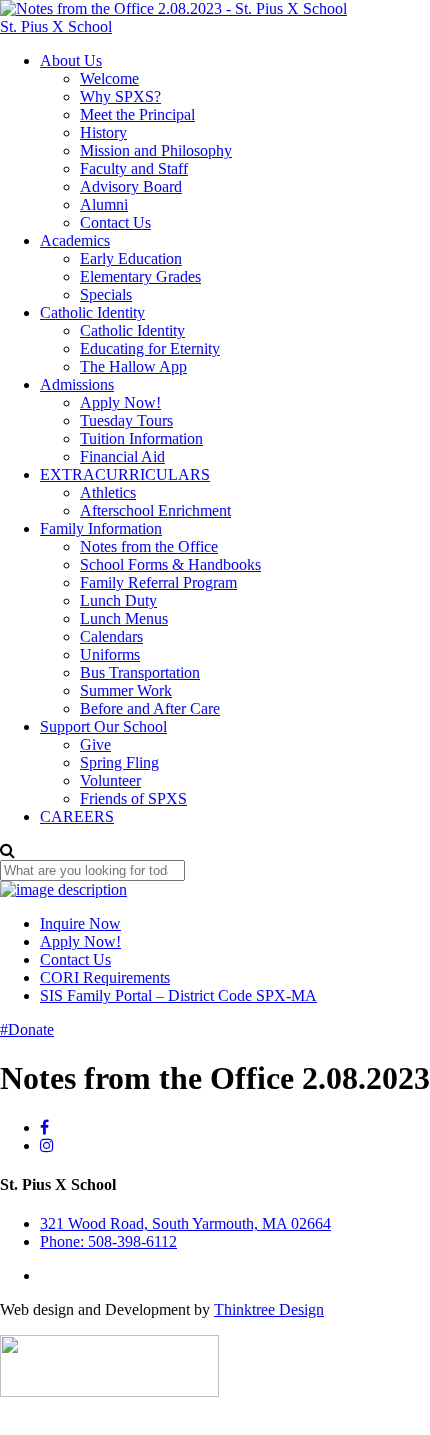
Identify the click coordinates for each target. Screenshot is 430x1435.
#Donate (27, 1029)
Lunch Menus (124, 618)
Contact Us (115, 222)
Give (95, 744)
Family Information (101, 528)
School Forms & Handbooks (170, 564)
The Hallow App (133, 366)
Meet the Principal (137, 114)
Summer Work (126, 690)
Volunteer (110, 780)
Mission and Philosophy (156, 150)
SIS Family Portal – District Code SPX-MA (178, 995)
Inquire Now (80, 923)
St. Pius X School (56, 26)
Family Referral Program (158, 582)
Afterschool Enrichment (155, 510)
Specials (106, 294)
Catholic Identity (92, 312)
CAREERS (77, 816)
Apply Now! (120, 402)
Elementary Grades (140, 276)
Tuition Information (141, 438)
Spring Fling (119, 762)
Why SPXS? (120, 96)
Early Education (131, 258)
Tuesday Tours (126, 420)
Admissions (77, 384)
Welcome (109, 78)
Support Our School (103, 726)
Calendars (111, 636)
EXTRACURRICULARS (125, 474)
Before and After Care (150, 708)
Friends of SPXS (133, 798)
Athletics (108, 492)
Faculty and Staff (134, 168)
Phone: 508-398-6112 (108, 1241)
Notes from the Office (149, 546)
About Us (71, 60)
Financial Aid (122, 456)
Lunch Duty (118, 600)
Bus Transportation (140, 672)
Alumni (104, 204)
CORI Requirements (105, 977)
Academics (75, 240)
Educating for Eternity (150, 348)
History (103, 132)
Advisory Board (131, 186)
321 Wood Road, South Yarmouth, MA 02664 (185, 1223)
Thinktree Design (269, 1309)
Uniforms (110, 654)
